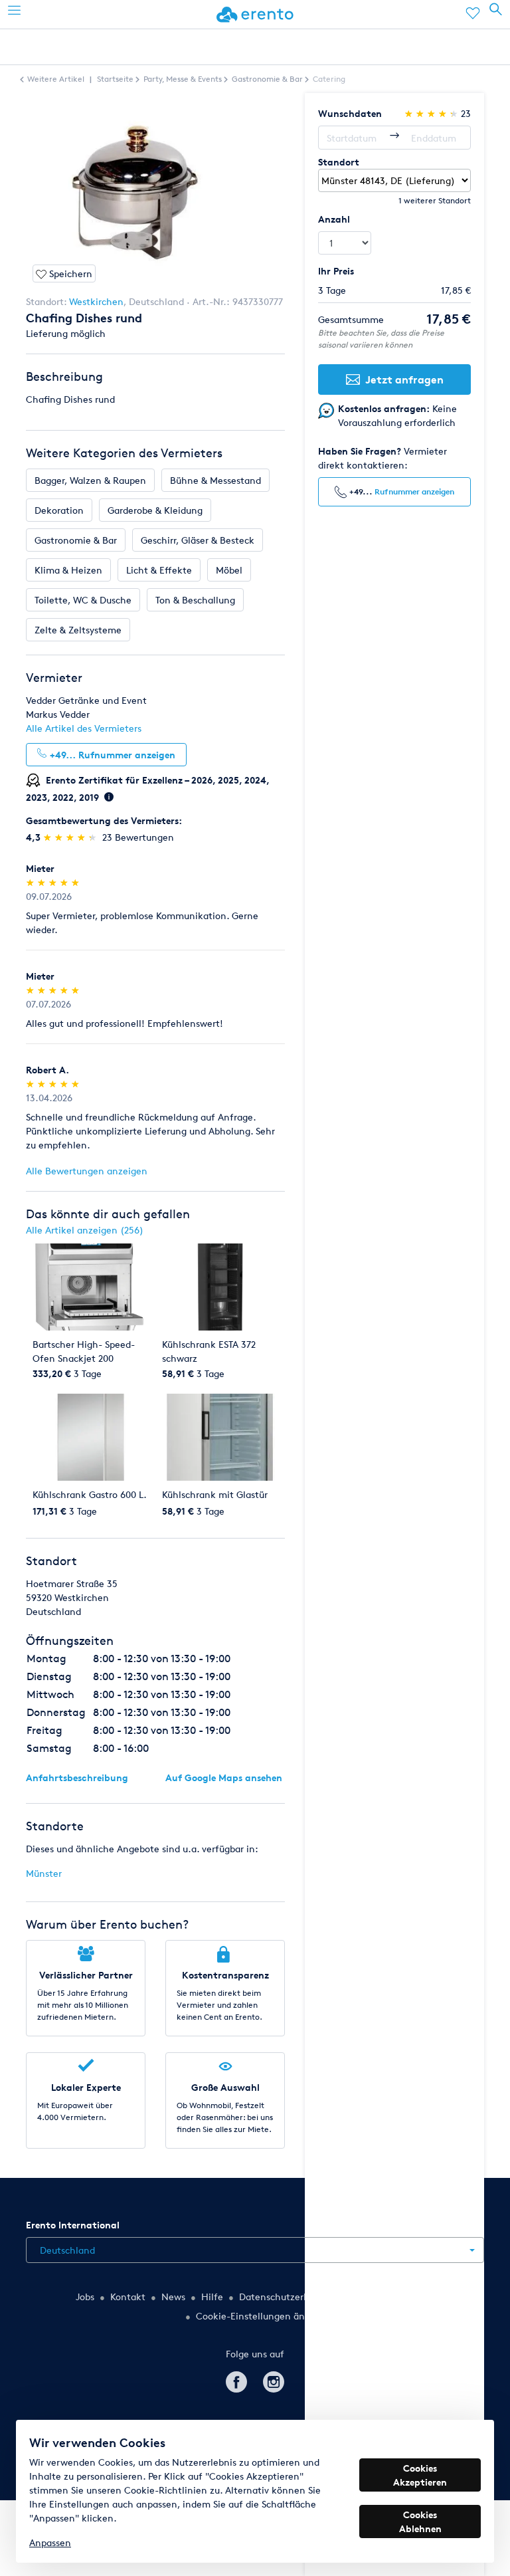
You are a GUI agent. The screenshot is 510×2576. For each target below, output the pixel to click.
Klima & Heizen (68, 570)
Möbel (229, 570)
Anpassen (50, 2542)
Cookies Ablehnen (420, 2522)
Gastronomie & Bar (76, 540)
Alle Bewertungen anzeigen (87, 1171)
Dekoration (59, 510)
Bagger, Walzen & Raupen (90, 480)
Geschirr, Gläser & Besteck (198, 540)
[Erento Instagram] (274, 2380)
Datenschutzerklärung (288, 2297)
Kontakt (128, 2297)
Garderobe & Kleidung (155, 510)
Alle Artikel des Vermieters (84, 728)
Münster (44, 1873)
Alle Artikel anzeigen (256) (85, 1230)
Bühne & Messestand (215, 480)
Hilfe (212, 2297)
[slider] (71, 837)
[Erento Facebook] (236, 2380)
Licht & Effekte (159, 570)
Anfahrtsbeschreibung (77, 1777)
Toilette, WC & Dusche (83, 600)
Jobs (85, 2297)
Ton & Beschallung (195, 600)
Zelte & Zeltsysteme (78, 630)
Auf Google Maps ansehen (224, 1777)
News (173, 2297)
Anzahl (334, 219)
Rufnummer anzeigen (414, 491)
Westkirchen (96, 301)
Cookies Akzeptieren (420, 2475)
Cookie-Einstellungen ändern (260, 2316)
